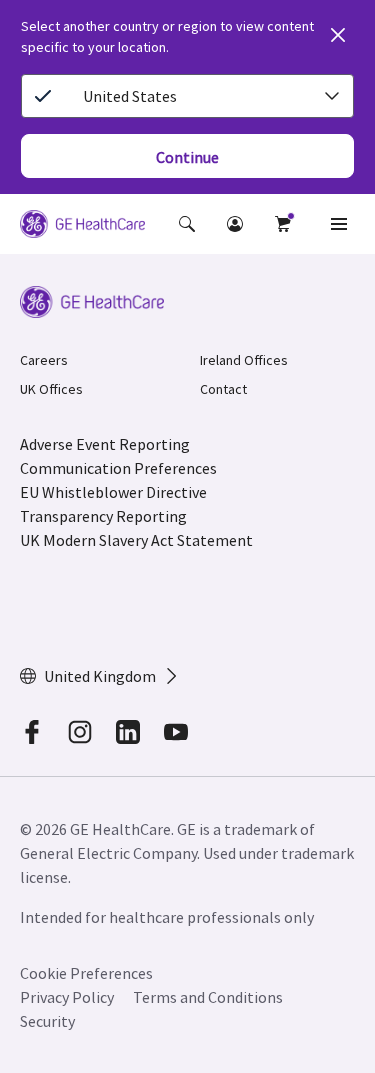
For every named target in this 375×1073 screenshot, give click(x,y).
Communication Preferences (118, 468)
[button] (187, 224)
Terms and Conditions (208, 997)
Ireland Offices (244, 360)
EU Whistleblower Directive (113, 492)
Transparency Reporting (103, 516)
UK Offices (51, 389)
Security (49, 1021)
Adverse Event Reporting (105, 444)
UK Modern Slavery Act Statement (136, 540)
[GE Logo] (82, 227)
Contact (223, 389)
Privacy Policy (67, 997)
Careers (44, 360)
